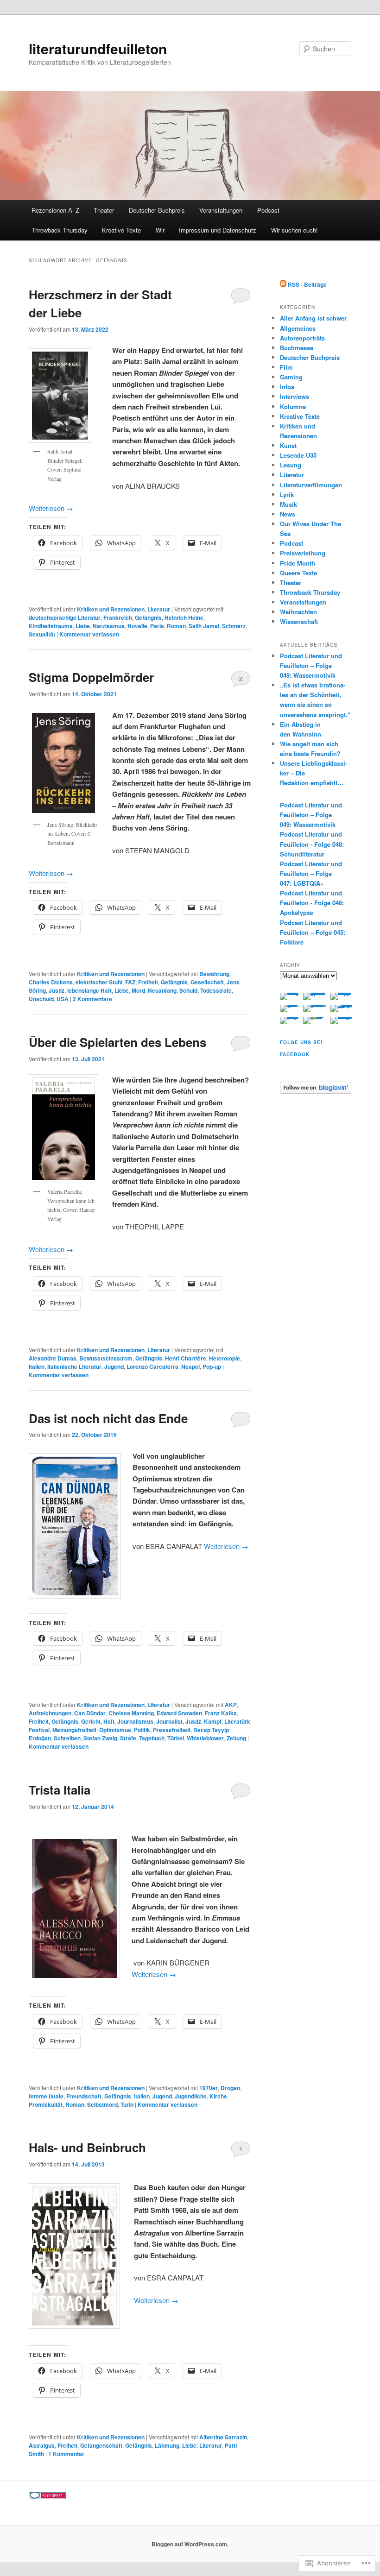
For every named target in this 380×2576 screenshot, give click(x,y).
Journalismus (135, 1721)
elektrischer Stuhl (99, 982)
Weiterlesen (51, 508)
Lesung (291, 465)
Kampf (213, 1721)
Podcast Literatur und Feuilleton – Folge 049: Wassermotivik (311, 665)
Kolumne (293, 406)
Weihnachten (298, 612)
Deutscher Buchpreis (157, 210)
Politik (142, 1730)
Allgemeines (298, 328)
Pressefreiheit (172, 1730)
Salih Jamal (204, 626)
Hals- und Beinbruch (87, 2147)
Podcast (268, 210)
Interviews (294, 396)
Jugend (114, 1367)
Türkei (176, 1738)
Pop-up (212, 1367)
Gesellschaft (207, 982)
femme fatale (46, 2096)
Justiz (57, 990)
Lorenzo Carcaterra (152, 1367)
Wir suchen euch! (294, 230)
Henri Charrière (186, 1358)
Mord (138, 990)
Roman (176, 626)
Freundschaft (84, 2096)
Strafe (128, 1738)
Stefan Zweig (100, 1738)
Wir (160, 230)
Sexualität (42, 634)
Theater (104, 210)
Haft (109, 1721)
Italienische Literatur (74, 1367)
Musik (288, 504)
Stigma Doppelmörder (91, 677)
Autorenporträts (302, 338)
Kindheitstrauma (51, 626)
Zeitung (236, 1738)
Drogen (230, 2088)
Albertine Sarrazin (223, 2437)
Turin (127, 2104)
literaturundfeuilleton (98, 48)
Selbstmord (102, 2104)
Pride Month (298, 563)
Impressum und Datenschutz (218, 230)
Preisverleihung (303, 553)
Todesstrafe (216, 990)
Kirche (218, 2096)
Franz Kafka (221, 1713)
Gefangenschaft (101, 2445)
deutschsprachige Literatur (65, 617)
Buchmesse (297, 348)
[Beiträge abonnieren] (283, 284)
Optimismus (115, 1730)
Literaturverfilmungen (311, 485)
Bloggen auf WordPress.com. (190, 2544)
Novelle (137, 626)
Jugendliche (191, 2096)
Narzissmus (109, 626)
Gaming (291, 377)
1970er (209, 2088)
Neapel (190, 1367)
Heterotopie (225, 1358)
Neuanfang (162, 990)
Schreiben (67, 1738)
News (288, 514)
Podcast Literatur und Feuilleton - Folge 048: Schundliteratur (312, 844)
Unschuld (41, 999)
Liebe (83, 626)
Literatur (159, 609)
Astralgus (42, 2445)
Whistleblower (205, 1738)
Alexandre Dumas (53, 1358)
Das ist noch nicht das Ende (108, 1418)
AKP (231, 1705)
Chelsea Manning (131, 1713)
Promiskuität (46, 2104)
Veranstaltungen (221, 210)
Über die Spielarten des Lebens (117, 1042)
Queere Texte (298, 573)
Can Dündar (90, 1713)
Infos (287, 387)
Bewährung (214, 974)
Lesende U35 (298, 455)
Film (286, 367)
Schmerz (234, 626)
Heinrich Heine (184, 617)
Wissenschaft (299, 621)
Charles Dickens (51, 982)
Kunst (288, 445)
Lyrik (287, 494)
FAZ (130, 982)
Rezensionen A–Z (55, 210)
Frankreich (118, 617)
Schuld (188, 990)
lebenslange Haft (89, 990)
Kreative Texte (121, 230)
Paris (157, 626)
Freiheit (148, 982)
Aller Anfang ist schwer (313, 318)
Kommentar (66, 2454)
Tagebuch (152, 1738)
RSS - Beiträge (307, 284)
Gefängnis (148, 617)
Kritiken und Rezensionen (111, 609)
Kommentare (92, 999)
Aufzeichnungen (50, 1713)
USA (63, 999)
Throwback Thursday (60, 230)
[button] (75, 1526)
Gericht (91, 1721)
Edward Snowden (179, 1713)
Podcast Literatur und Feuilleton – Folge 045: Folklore (313, 932)
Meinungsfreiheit (74, 1730)
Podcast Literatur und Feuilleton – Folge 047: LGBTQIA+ (311, 873)
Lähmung (167, 2445)
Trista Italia (60, 1790)
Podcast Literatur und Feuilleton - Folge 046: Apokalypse (312, 903)
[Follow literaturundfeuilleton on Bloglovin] (316, 1091)
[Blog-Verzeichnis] (47, 2497)
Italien (37, 1367)
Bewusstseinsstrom (106, 1358)
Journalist (169, 1721)
